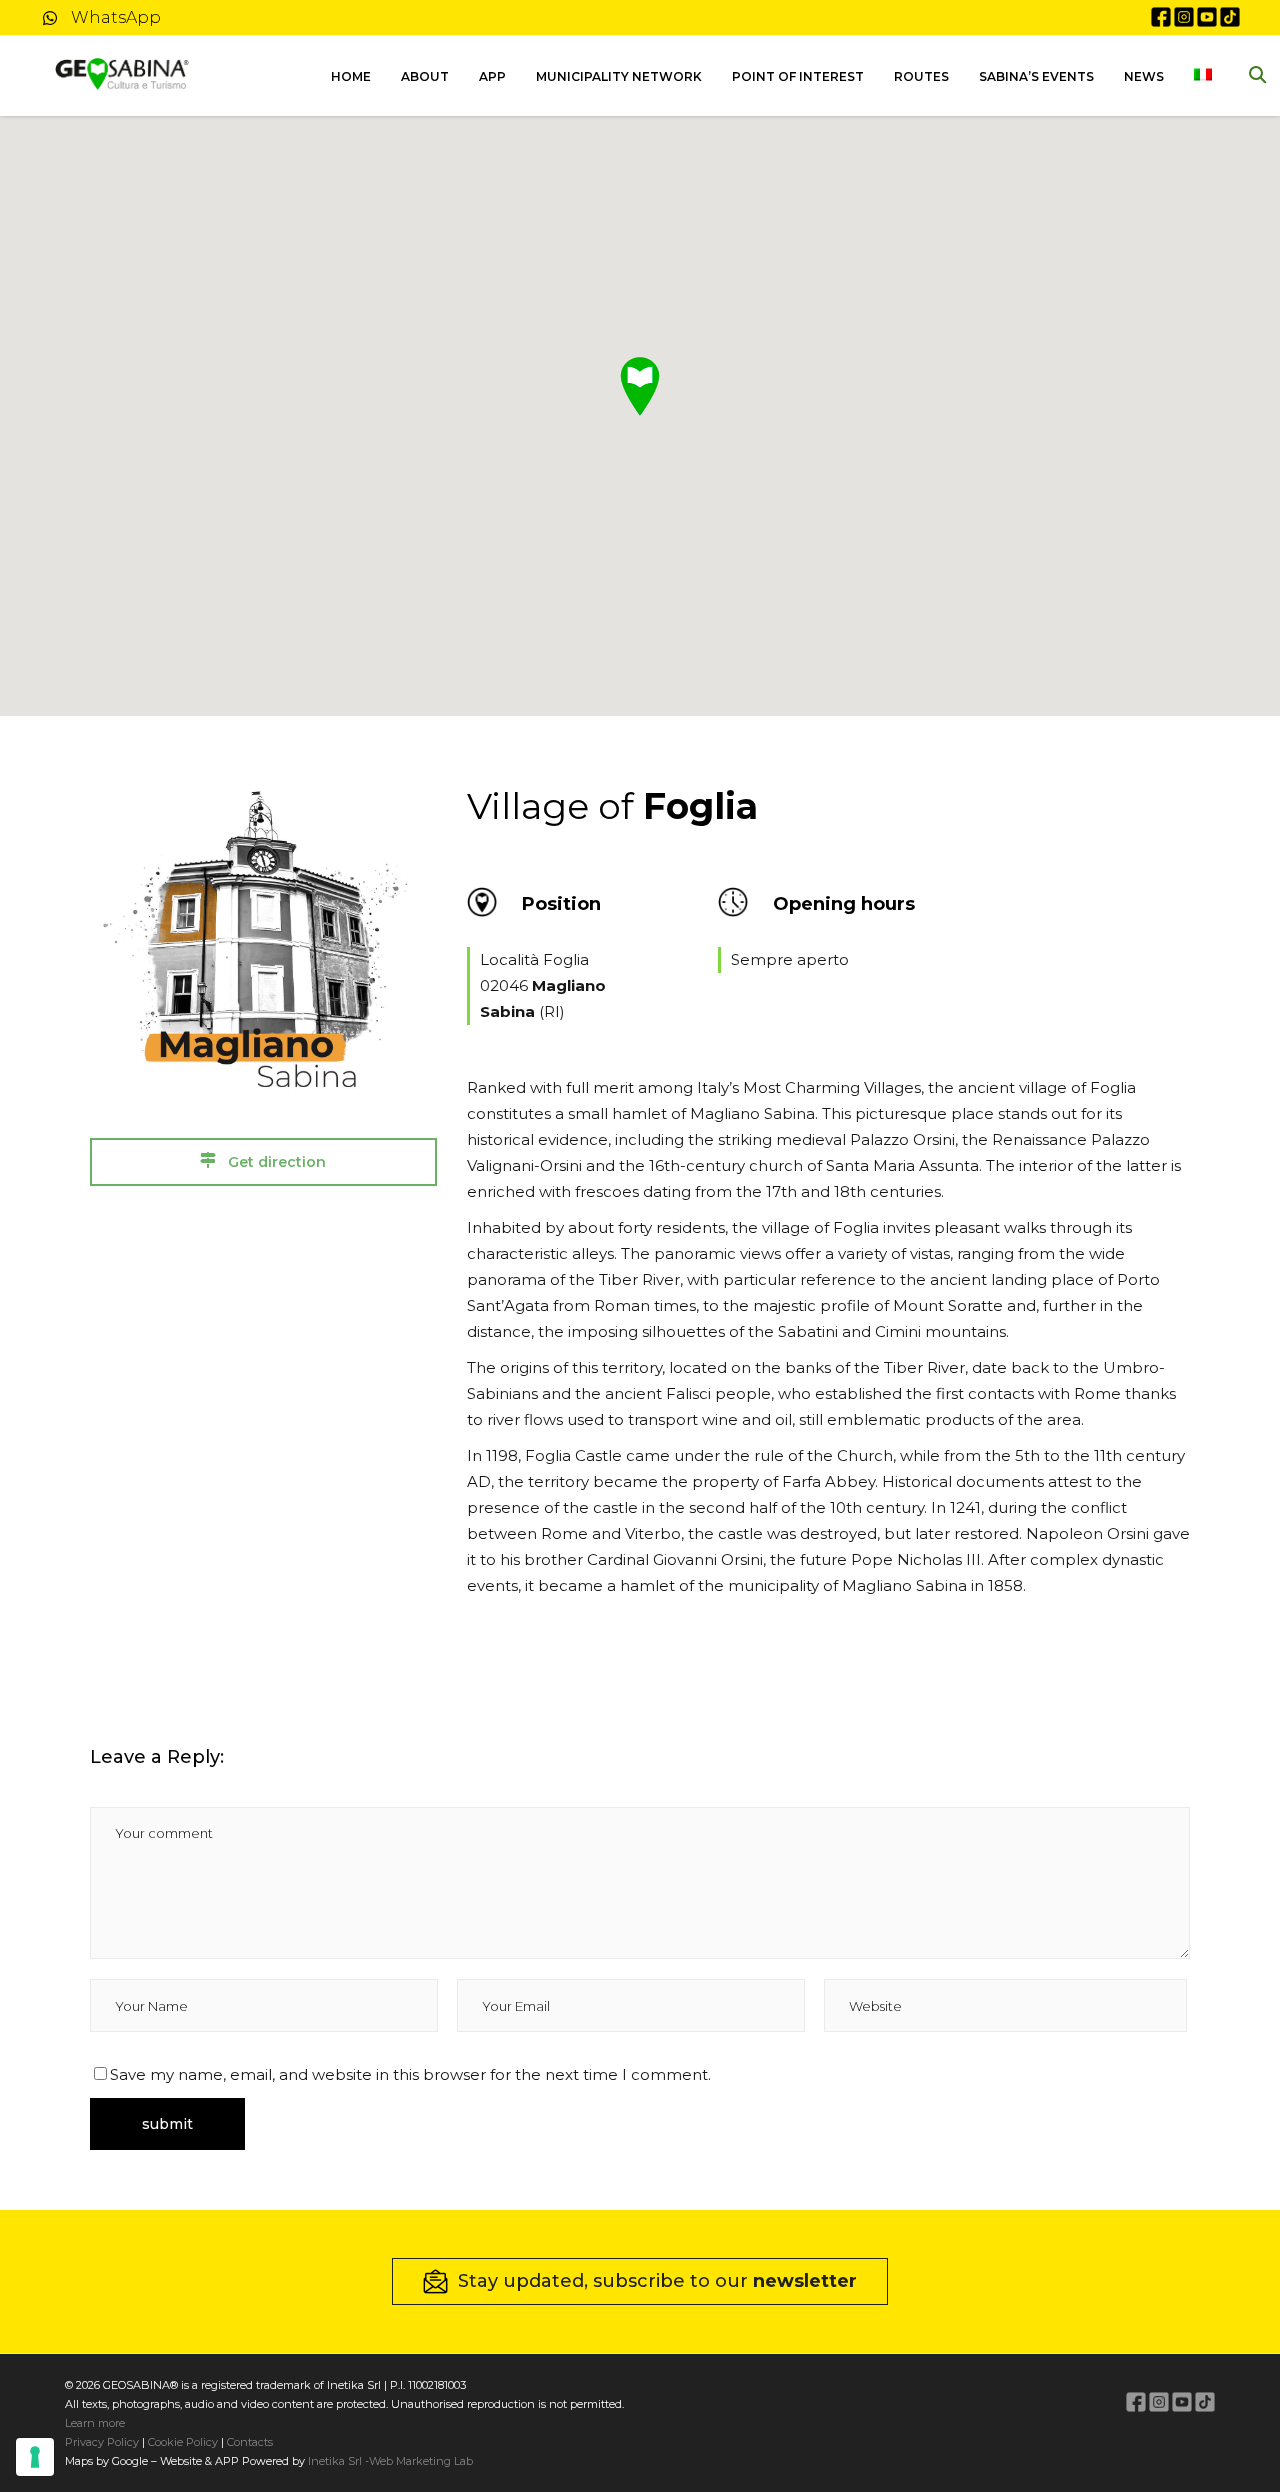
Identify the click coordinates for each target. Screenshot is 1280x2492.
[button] (640, 386)
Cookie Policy (183, 2442)
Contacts (248, 2442)
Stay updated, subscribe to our (657, 2281)
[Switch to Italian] (1203, 76)
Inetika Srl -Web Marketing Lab (390, 2461)
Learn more (95, 2423)
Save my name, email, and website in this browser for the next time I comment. (410, 2074)
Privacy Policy (102, 2442)
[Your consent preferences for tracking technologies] (35, 2457)
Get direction (275, 1162)
